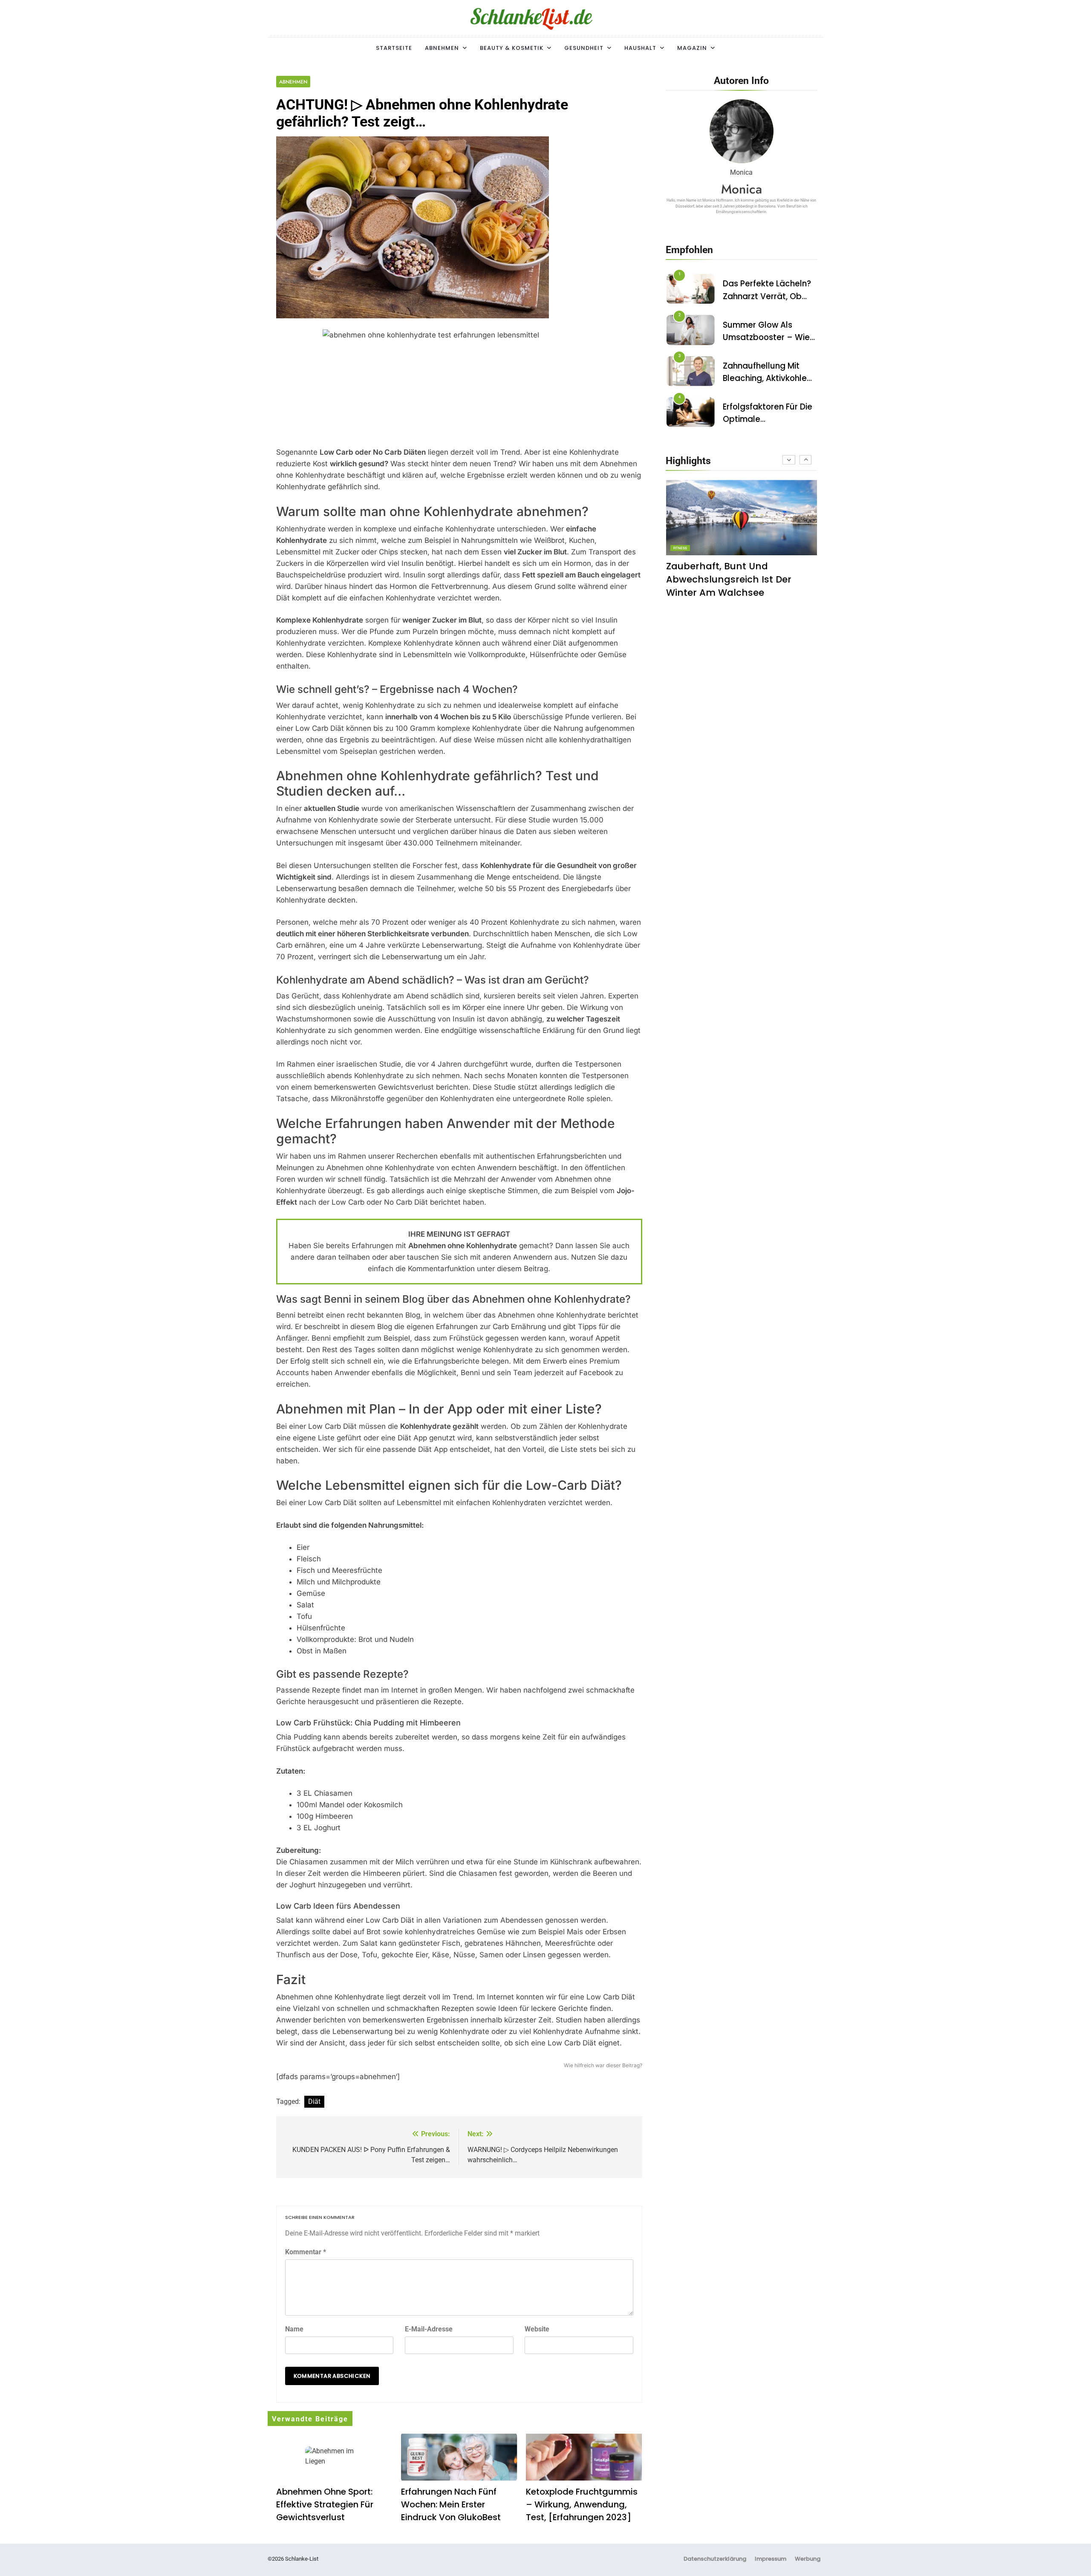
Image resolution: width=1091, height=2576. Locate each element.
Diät (314, 2101)
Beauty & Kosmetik (512, 48)
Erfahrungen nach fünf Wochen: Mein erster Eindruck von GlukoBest (451, 2504)
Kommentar (306, 2252)
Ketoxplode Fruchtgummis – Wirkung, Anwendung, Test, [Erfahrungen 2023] (582, 2504)
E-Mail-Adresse (429, 2329)
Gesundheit (584, 48)
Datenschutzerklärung (715, 2559)
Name (294, 2329)
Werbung (808, 2559)
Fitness (680, 548)
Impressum (771, 2559)
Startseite (394, 48)
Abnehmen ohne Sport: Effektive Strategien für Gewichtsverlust (325, 2504)
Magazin (692, 48)
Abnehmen (442, 48)
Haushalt (640, 48)
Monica (742, 189)
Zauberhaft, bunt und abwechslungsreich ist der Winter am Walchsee (729, 579)
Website (537, 2329)
